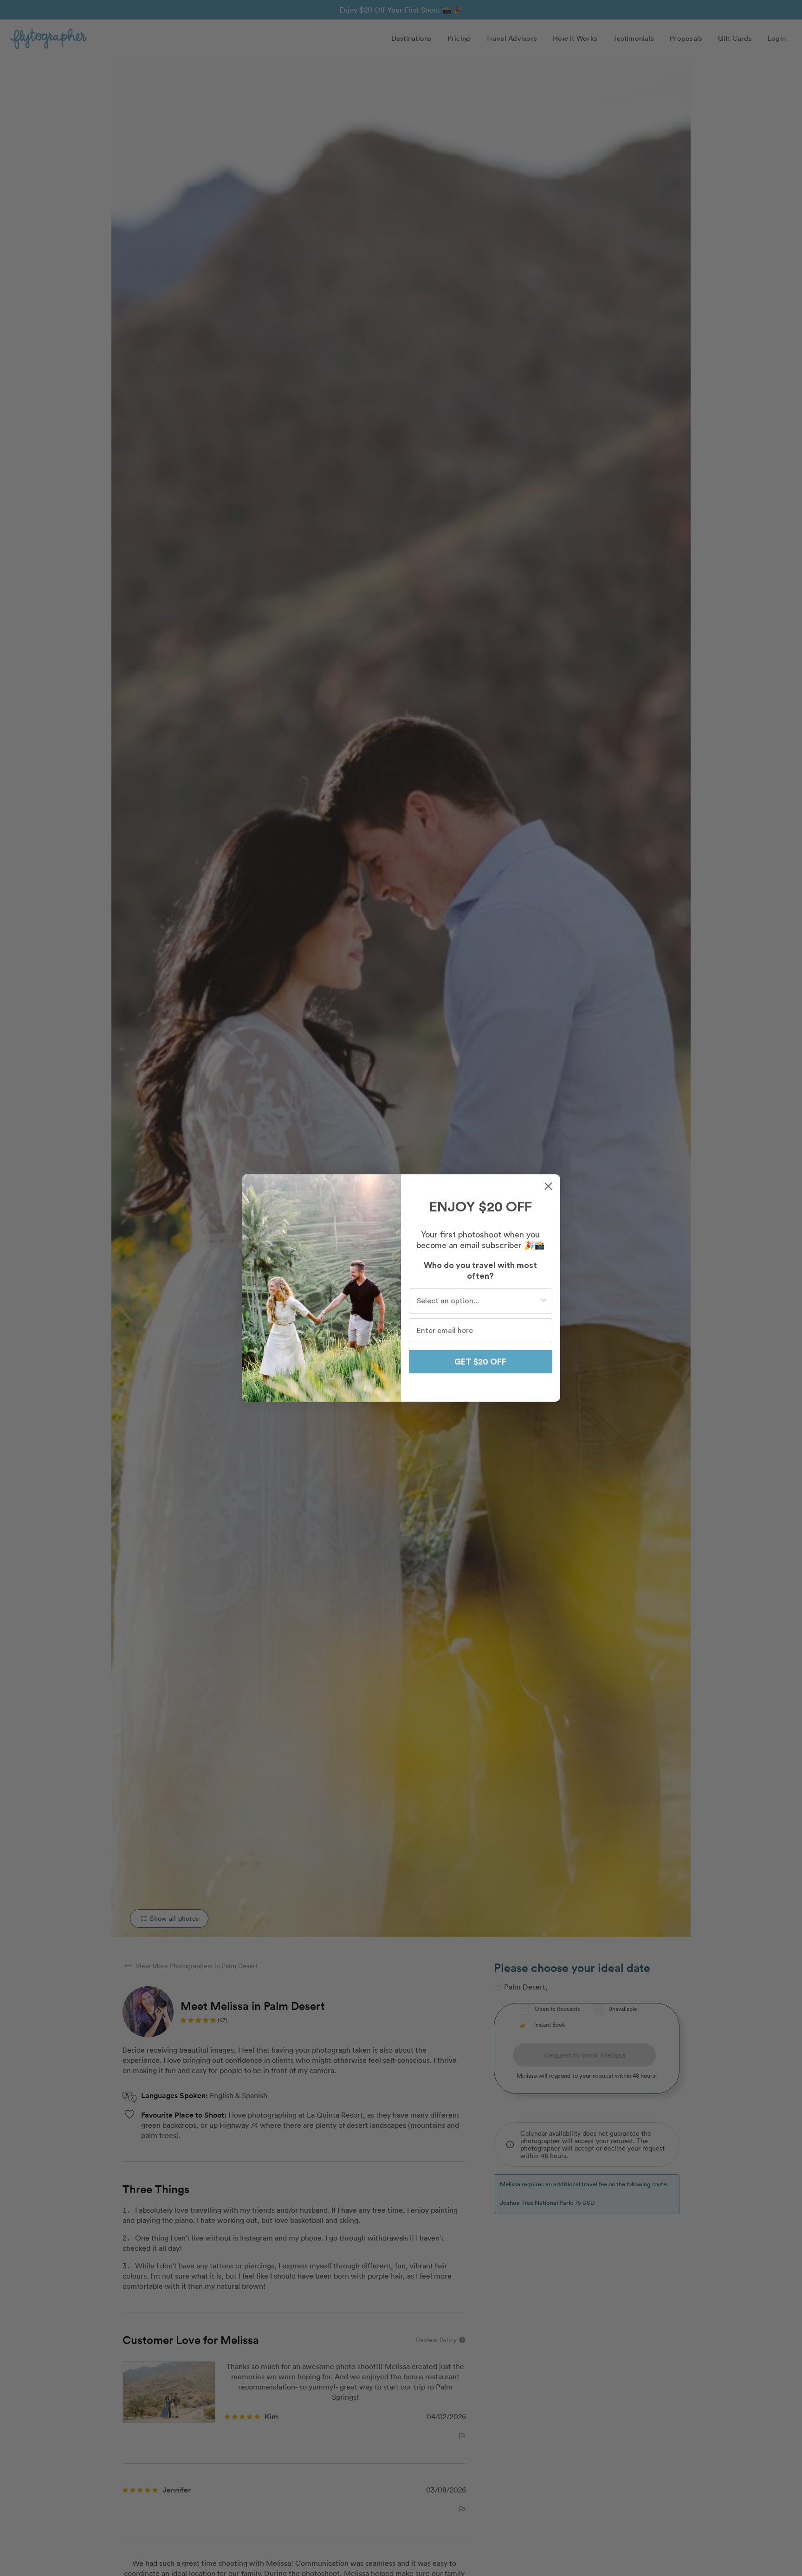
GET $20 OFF (480, 1362)
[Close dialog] (548, 1186)
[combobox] (478, 1301)
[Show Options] (543, 1301)
